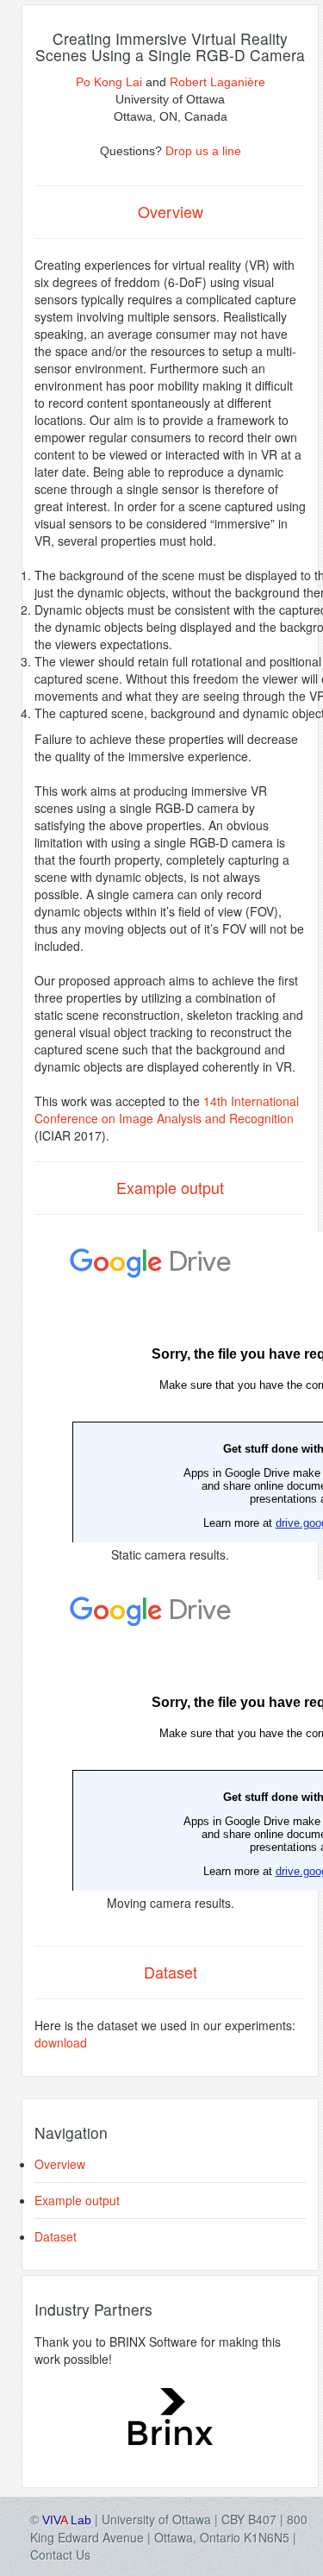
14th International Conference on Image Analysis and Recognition (167, 1110)
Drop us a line (203, 151)
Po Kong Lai (109, 82)
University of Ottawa (156, 2519)
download (61, 2042)
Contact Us (60, 2554)
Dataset (56, 2236)
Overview (60, 2164)
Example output (77, 2200)
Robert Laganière (217, 82)
